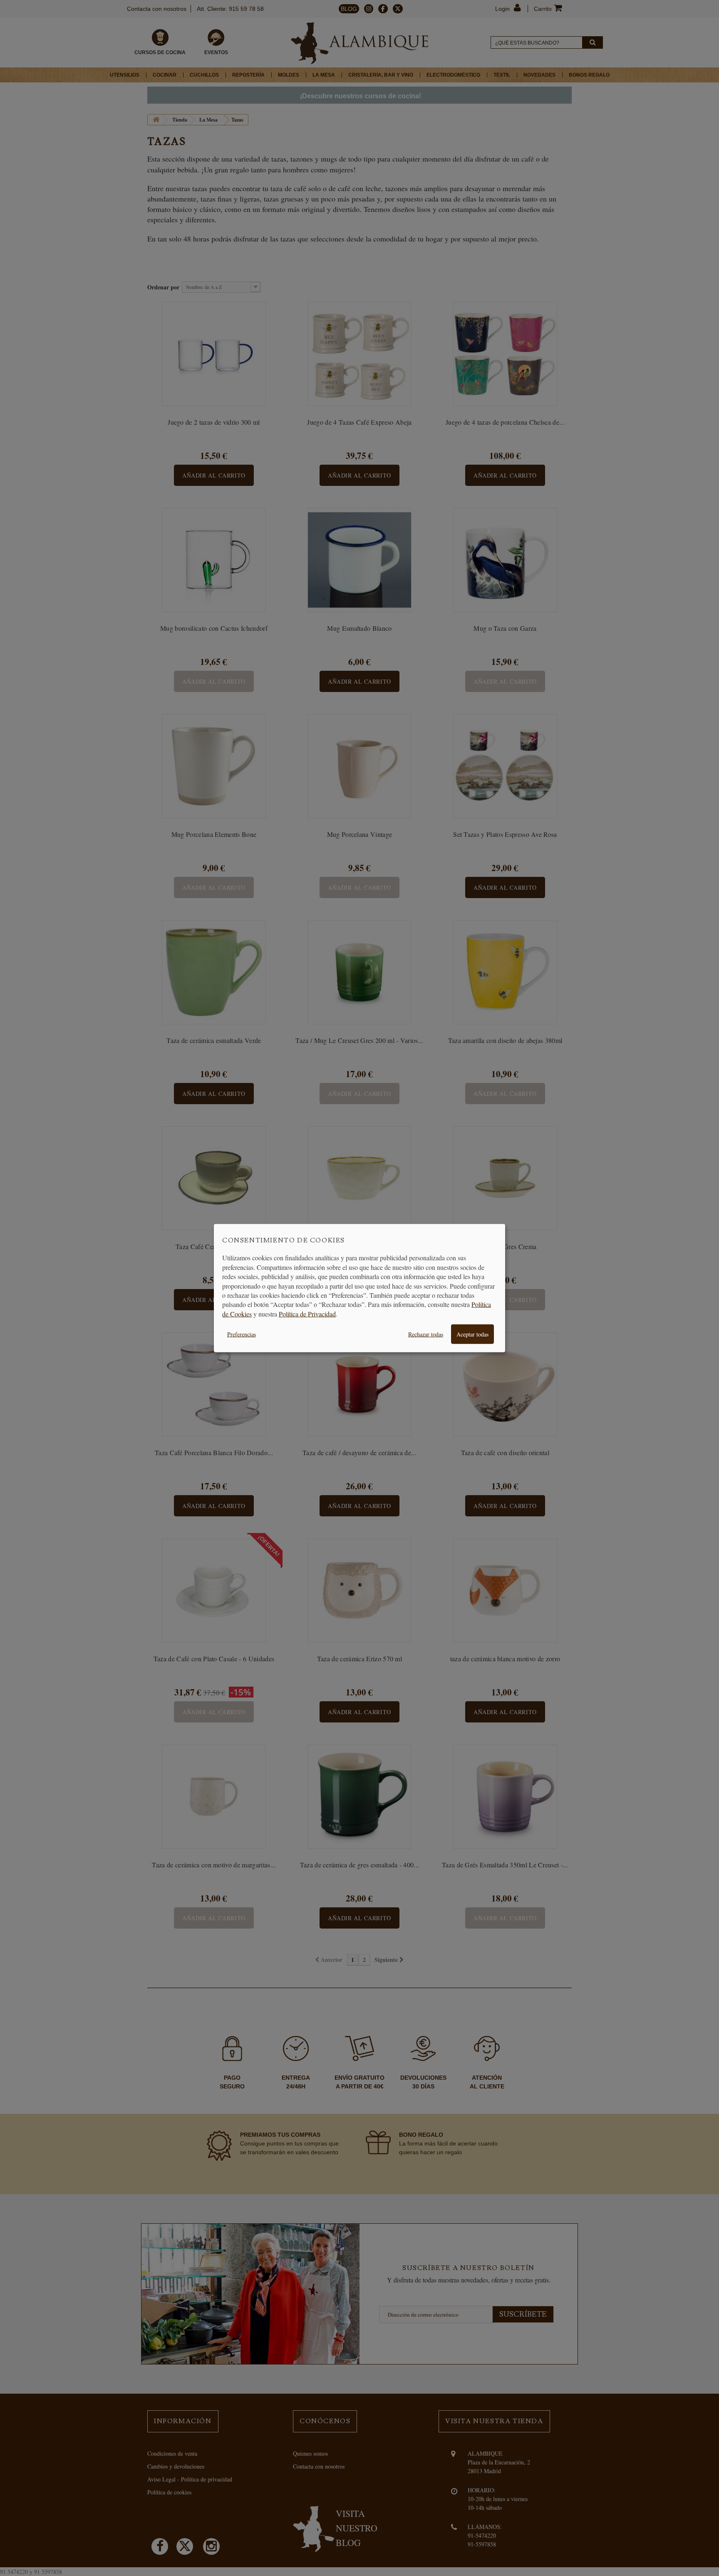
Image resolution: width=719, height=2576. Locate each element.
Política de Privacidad (307, 1313)
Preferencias (242, 1334)
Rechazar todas (426, 1334)
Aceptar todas (472, 1334)
